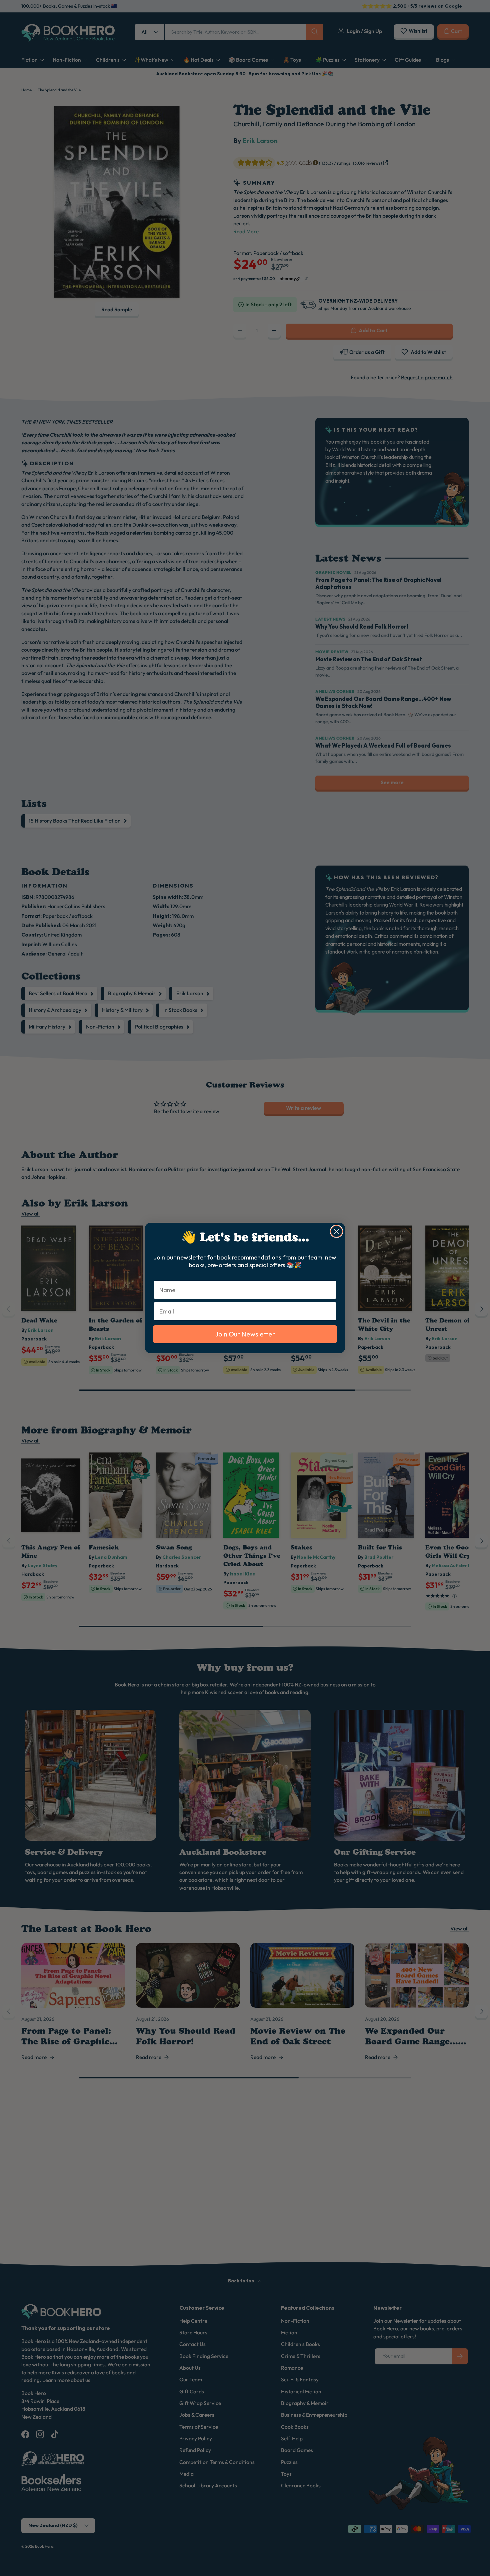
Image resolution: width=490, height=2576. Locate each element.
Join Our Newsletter (245, 1334)
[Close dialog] (336, 1231)
